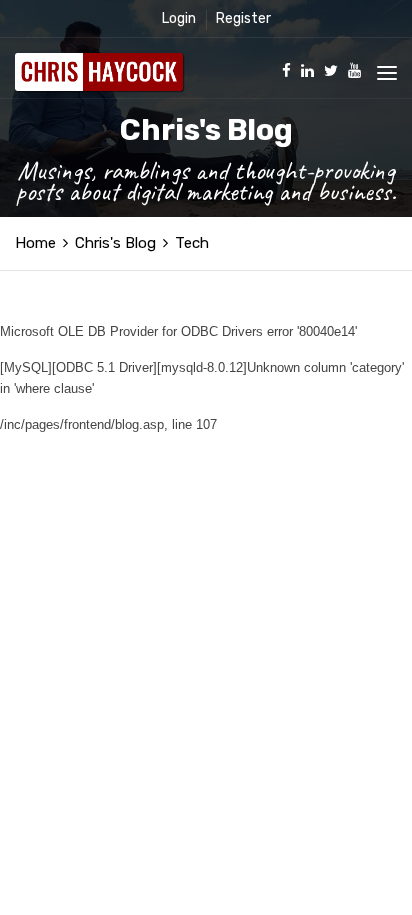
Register (243, 18)
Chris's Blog (115, 243)
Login (179, 18)
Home (35, 243)
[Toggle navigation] (387, 73)
